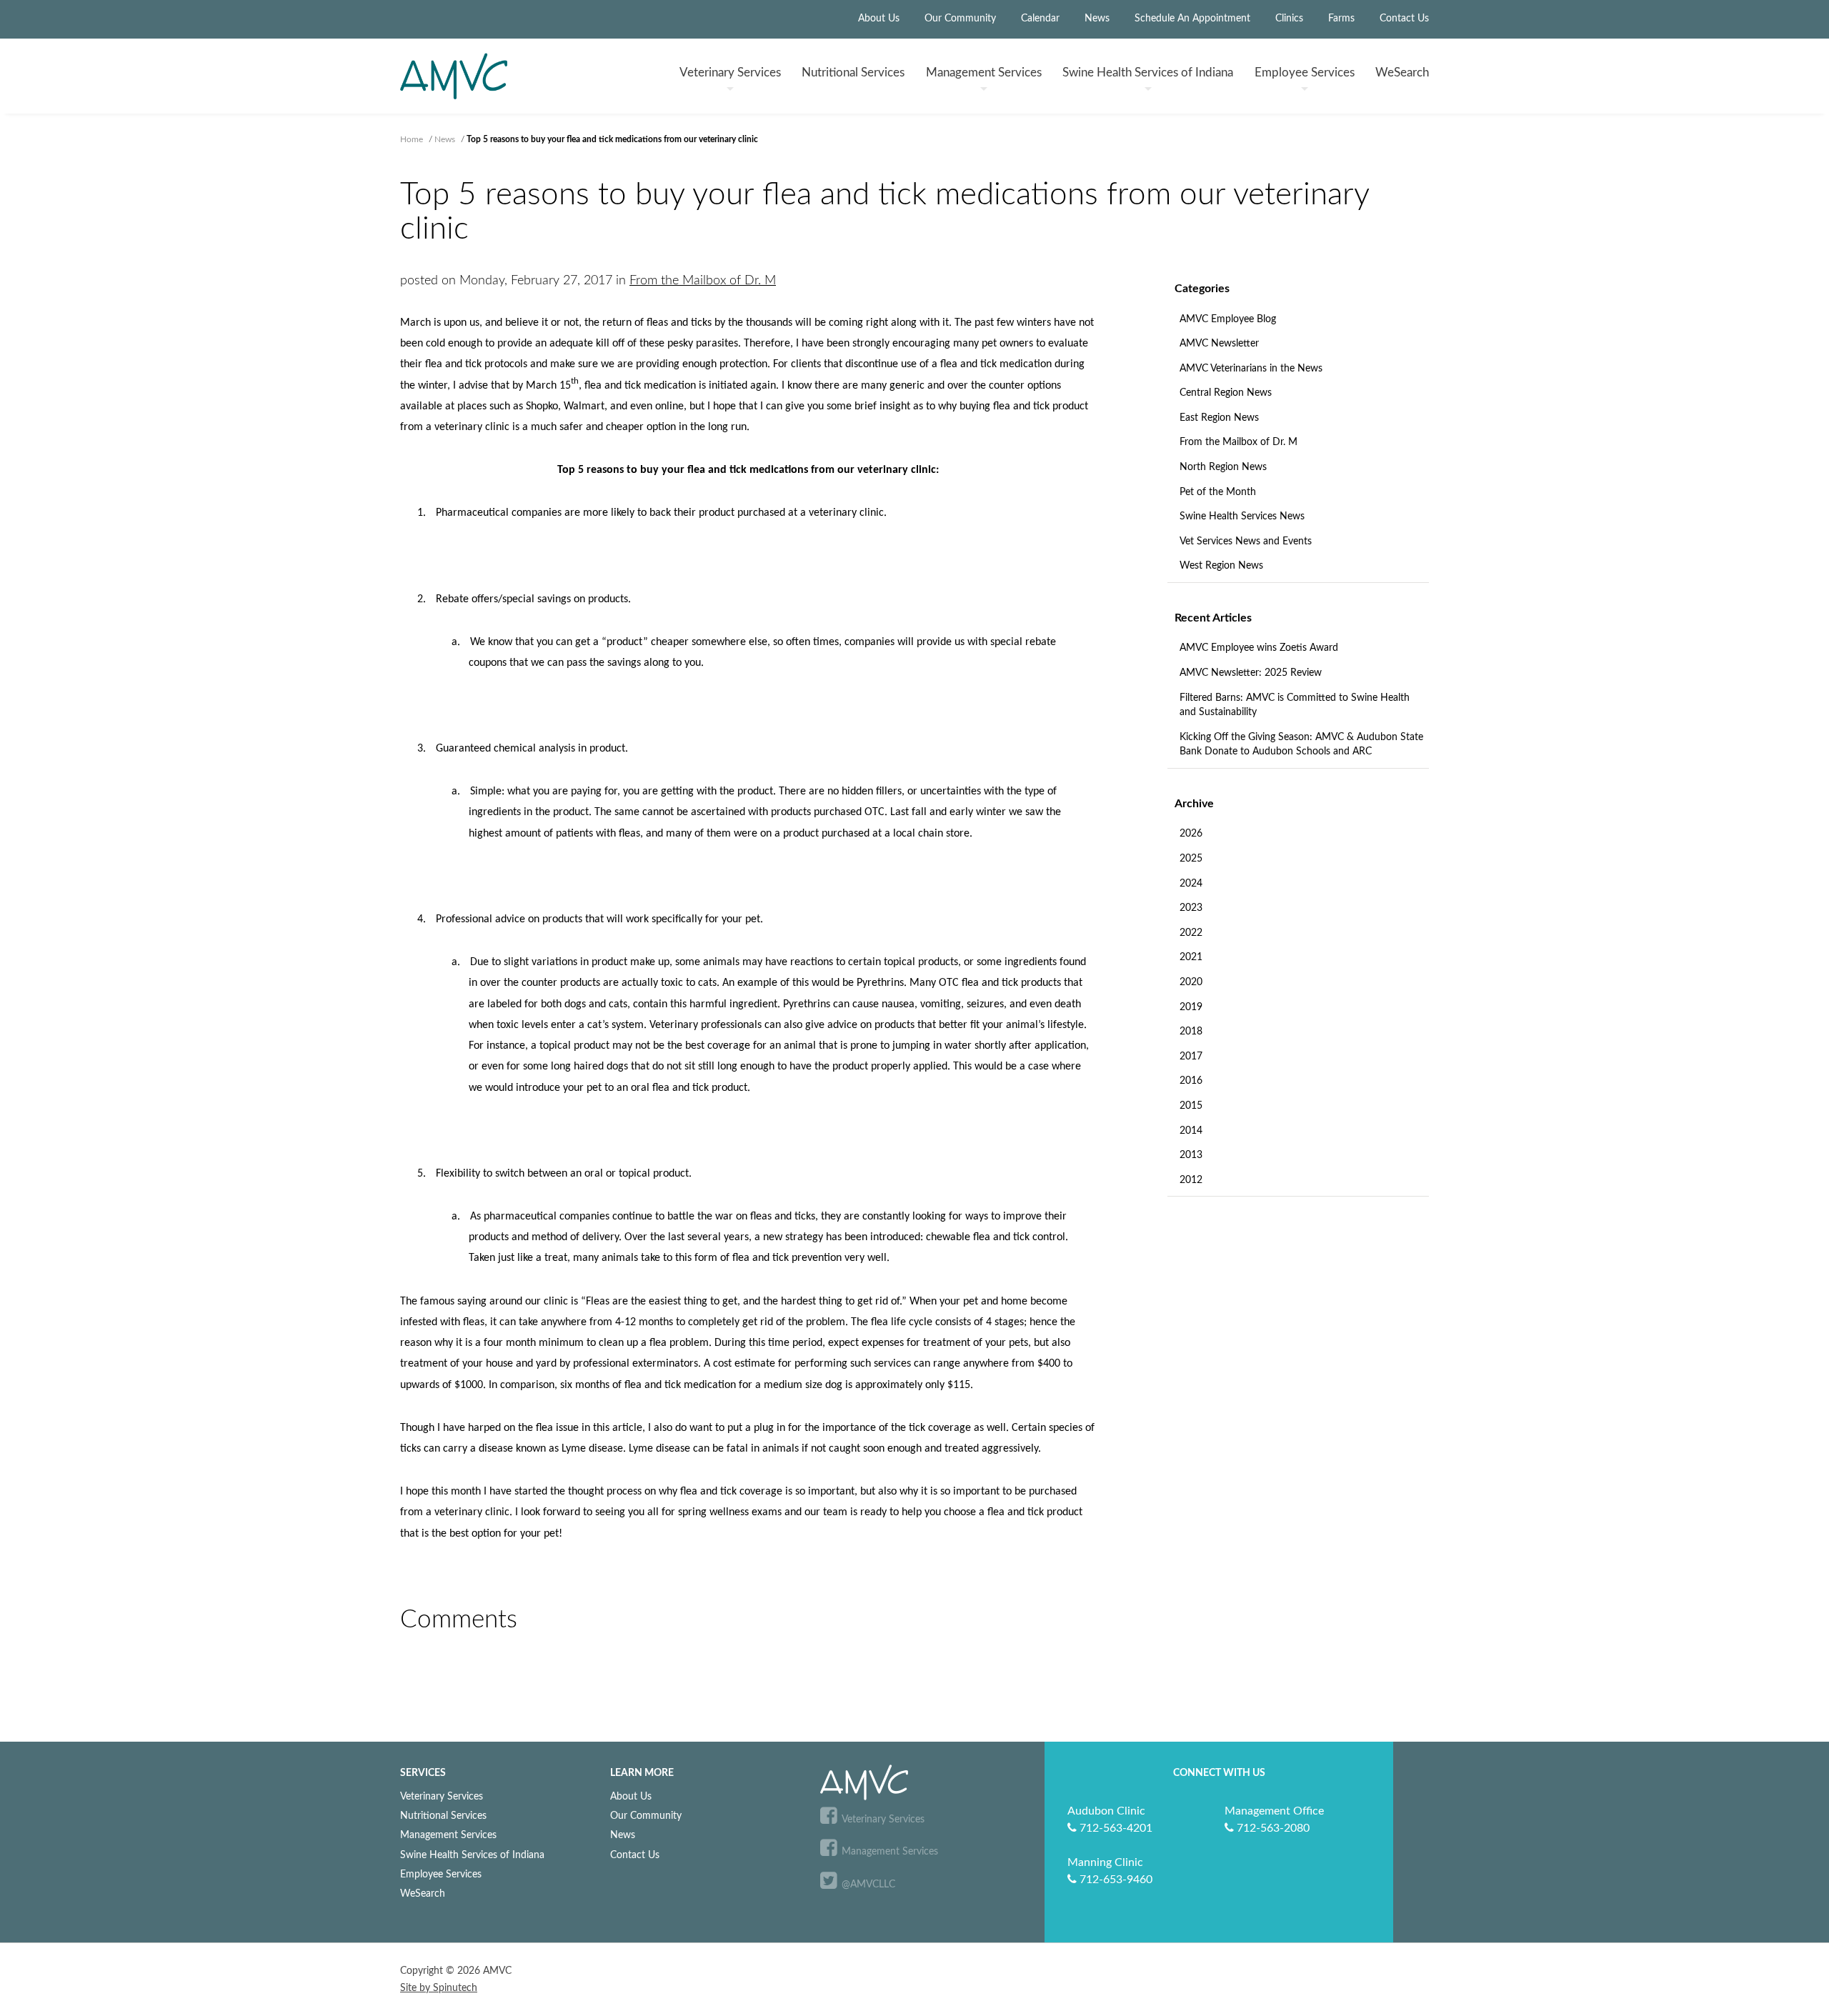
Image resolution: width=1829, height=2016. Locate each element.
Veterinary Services (442, 1796)
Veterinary (730, 73)
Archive (1194, 804)
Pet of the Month (1218, 492)
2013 (1191, 1155)
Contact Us (1404, 19)
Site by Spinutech (439, 1988)
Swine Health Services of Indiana (472, 1855)
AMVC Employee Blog (1228, 319)
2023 (1191, 908)
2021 (1191, 957)
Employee (1305, 73)
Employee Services (441, 1874)
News (1097, 19)
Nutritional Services (443, 1816)
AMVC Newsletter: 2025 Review (1251, 673)
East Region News (1219, 418)
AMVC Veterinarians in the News (1251, 369)
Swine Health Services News (1242, 517)
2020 (1191, 982)
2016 (1191, 1081)
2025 (1191, 859)
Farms (1341, 19)
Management (984, 73)
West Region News (1221, 566)
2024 (1191, 884)
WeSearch (1402, 73)
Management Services (448, 1835)
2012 (1191, 1180)
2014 (1191, 1131)
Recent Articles (1213, 618)
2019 (1191, 1007)
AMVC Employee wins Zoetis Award (1259, 648)
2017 (1191, 1057)
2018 (1191, 1032)
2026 (1191, 834)
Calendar (1040, 19)
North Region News (1223, 467)
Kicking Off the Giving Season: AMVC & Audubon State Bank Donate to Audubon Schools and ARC (1301, 745)
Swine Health (1148, 73)
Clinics (1289, 19)
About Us (879, 19)
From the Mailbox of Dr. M (1239, 442)
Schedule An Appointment (1192, 19)
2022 (1191, 933)
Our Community (960, 19)
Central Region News (1226, 393)
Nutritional (853, 73)
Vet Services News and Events (1246, 542)
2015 (1191, 1106)
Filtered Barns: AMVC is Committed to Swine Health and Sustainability (1295, 705)
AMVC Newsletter (1219, 344)
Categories (1202, 289)
